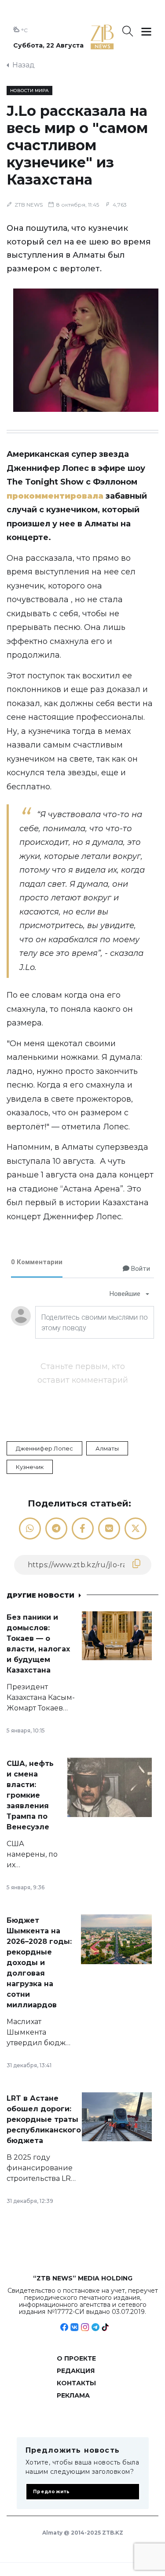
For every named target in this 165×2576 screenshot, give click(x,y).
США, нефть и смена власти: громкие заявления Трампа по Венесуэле (30, 1795)
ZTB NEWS (29, 205)
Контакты (76, 2383)
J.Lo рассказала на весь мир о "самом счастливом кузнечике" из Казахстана (77, 145)
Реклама (73, 2395)
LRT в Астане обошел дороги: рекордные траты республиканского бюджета (44, 2119)
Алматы (107, 1448)
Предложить (52, 2492)
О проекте (76, 2358)
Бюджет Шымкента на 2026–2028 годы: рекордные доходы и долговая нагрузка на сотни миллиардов (39, 1963)
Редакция (76, 2371)
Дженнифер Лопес (44, 1448)
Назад (24, 65)
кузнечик (30, 1467)
